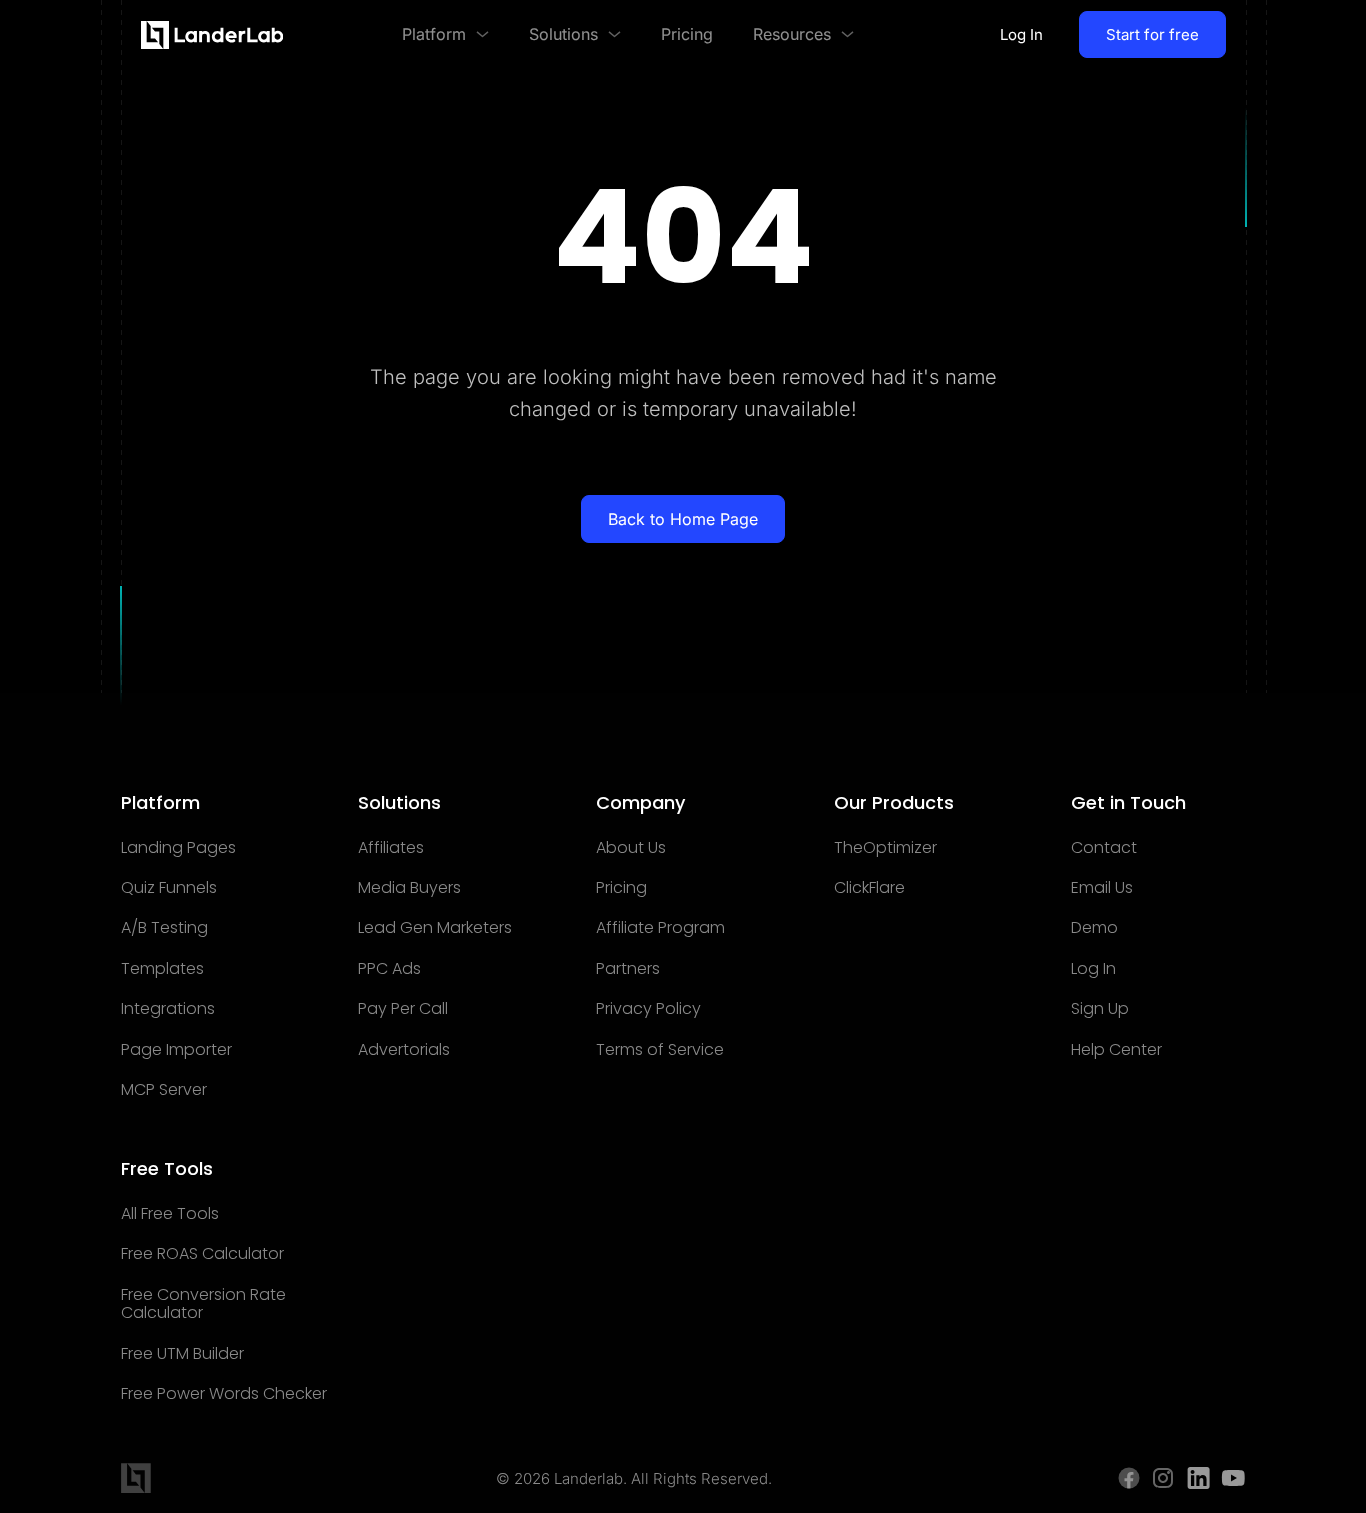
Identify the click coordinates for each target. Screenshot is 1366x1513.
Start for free (1152, 34)
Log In (1021, 34)
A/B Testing (164, 928)
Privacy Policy (648, 1009)
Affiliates (391, 848)
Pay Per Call (403, 1009)
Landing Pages (178, 848)
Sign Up (1100, 1009)
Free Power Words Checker (224, 1394)
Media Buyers (409, 888)
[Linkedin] (1198, 1478)
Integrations (168, 1009)
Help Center (1116, 1050)
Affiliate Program (660, 928)
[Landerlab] (212, 35)
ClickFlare (869, 888)
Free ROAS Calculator (202, 1254)
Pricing (621, 888)
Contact (1104, 848)
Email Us (1102, 888)
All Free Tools (170, 1214)
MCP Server (164, 1090)
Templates (162, 969)
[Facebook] (1129, 1478)
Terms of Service (660, 1050)
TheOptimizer (885, 848)
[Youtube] (1233, 1478)
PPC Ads (389, 969)
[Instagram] (1163, 1478)
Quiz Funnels (169, 888)
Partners (628, 969)
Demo (1094, 928)
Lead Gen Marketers (435, 928)
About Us (631, 848)
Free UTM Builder (182, 1354)
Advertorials (404, 1050)
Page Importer (176, 1050)
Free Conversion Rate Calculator (203, 1304)
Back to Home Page (683, 519)
